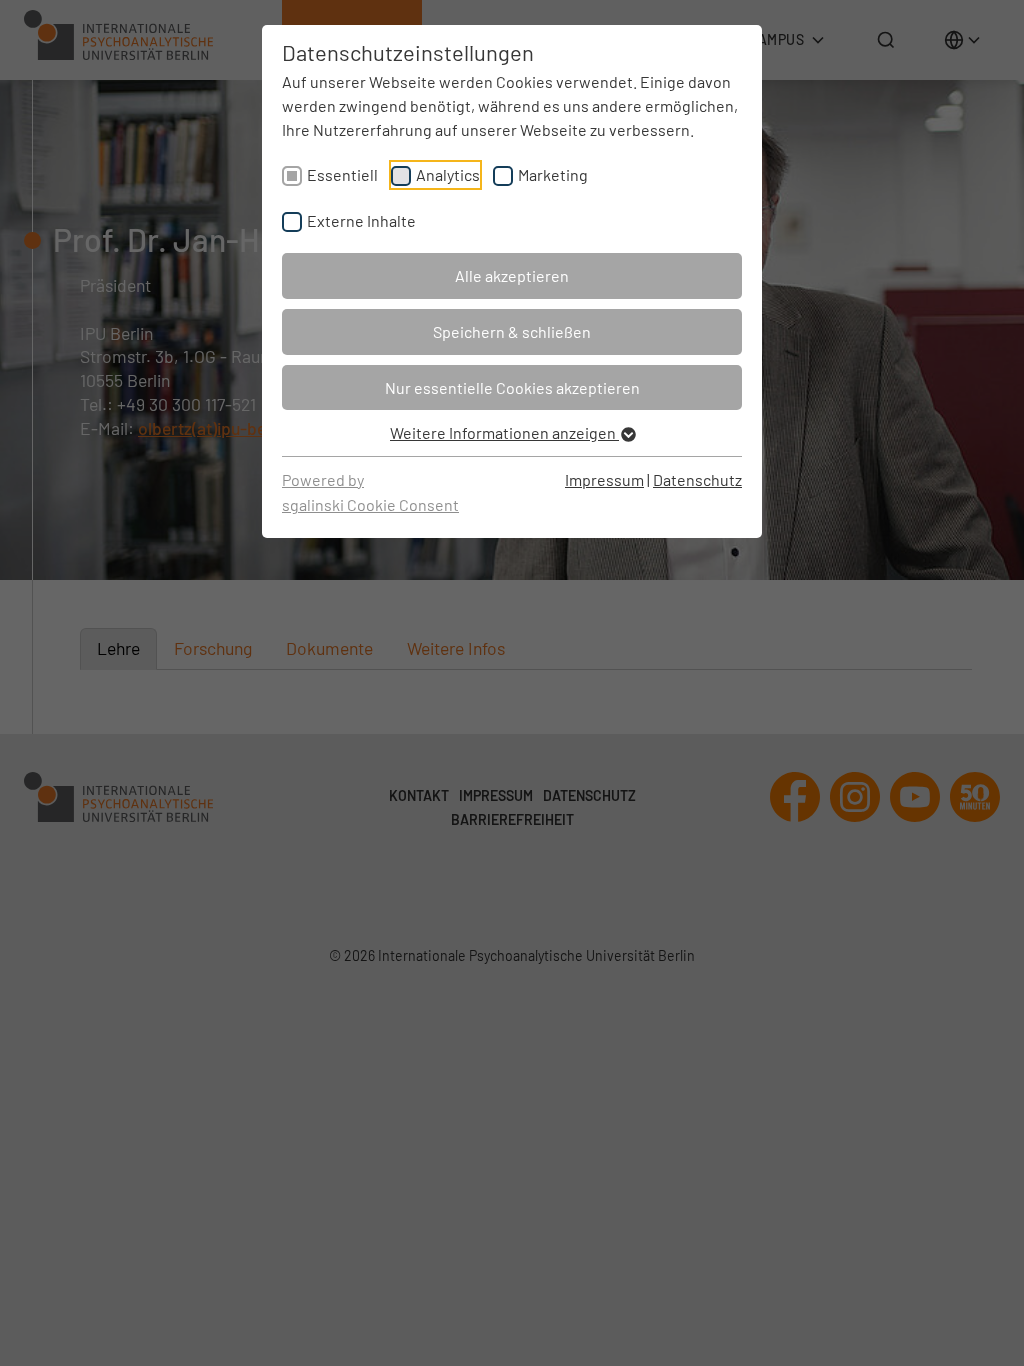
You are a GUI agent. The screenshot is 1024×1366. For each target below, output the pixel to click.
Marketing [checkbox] (553, 174)
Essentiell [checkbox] (342, 174)
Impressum (604, 479)
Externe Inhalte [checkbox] (361, 220)
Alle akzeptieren (512, 275)
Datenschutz (697, 479)
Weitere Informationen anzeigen (504, 432)
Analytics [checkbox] (448, 174)
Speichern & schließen (512, 331)
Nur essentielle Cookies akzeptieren (512, 387)
